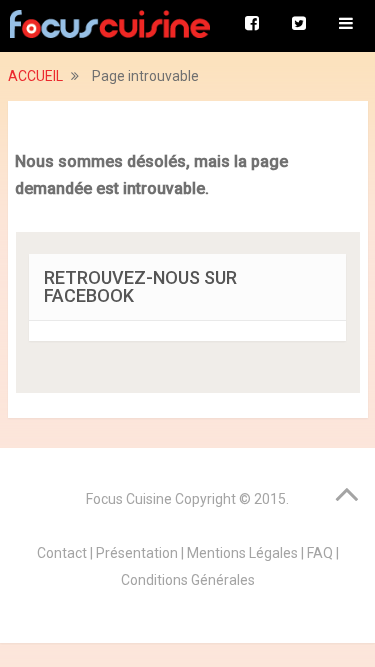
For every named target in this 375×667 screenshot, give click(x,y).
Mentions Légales (242, 553)
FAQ (320, 553)
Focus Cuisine (129, 499)
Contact (62, 553)
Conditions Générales (188, 580)
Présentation (137, 553)
